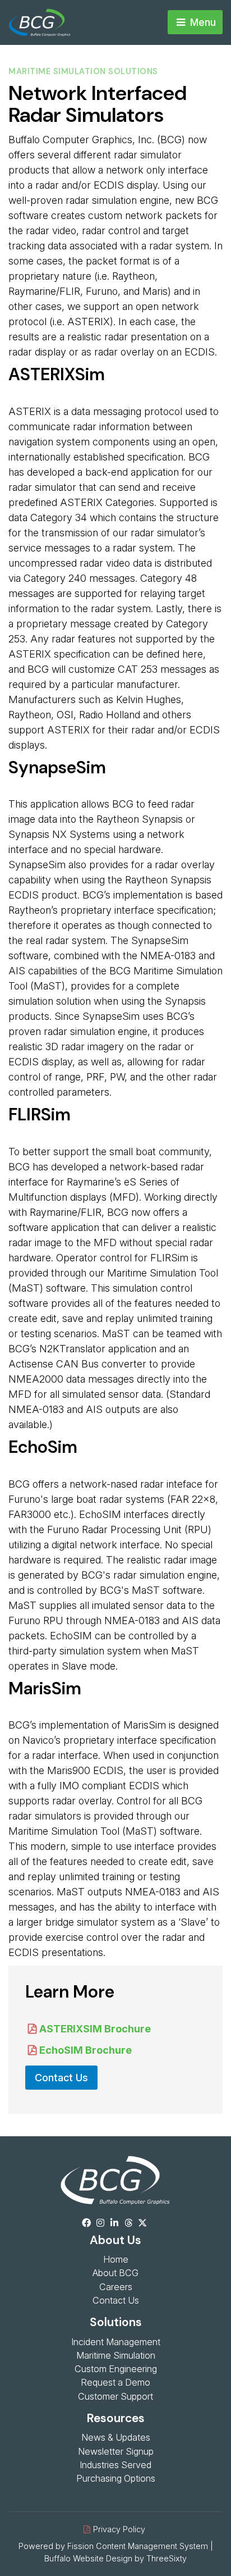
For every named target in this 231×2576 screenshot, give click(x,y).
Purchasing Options (116, 2478)
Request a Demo (115, 2382)
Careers (116, 2287)
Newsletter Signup (116, 2451)
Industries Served (115, 2465)
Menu (202, 22)
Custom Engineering (116, 2369)
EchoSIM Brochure (86, 2050)
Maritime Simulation (116, 2355)
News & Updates (116, 2437)
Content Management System (152, 2546)
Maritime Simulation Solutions (83, 71)
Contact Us (61, 2078)
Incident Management (116, 2342)
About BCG (115, 2273)
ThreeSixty (167, 2558)
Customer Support (115, 2396)
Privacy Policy (119, 2529)
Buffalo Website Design (88, 2558)
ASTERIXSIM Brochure (95, 2029)
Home (116, 2259)
